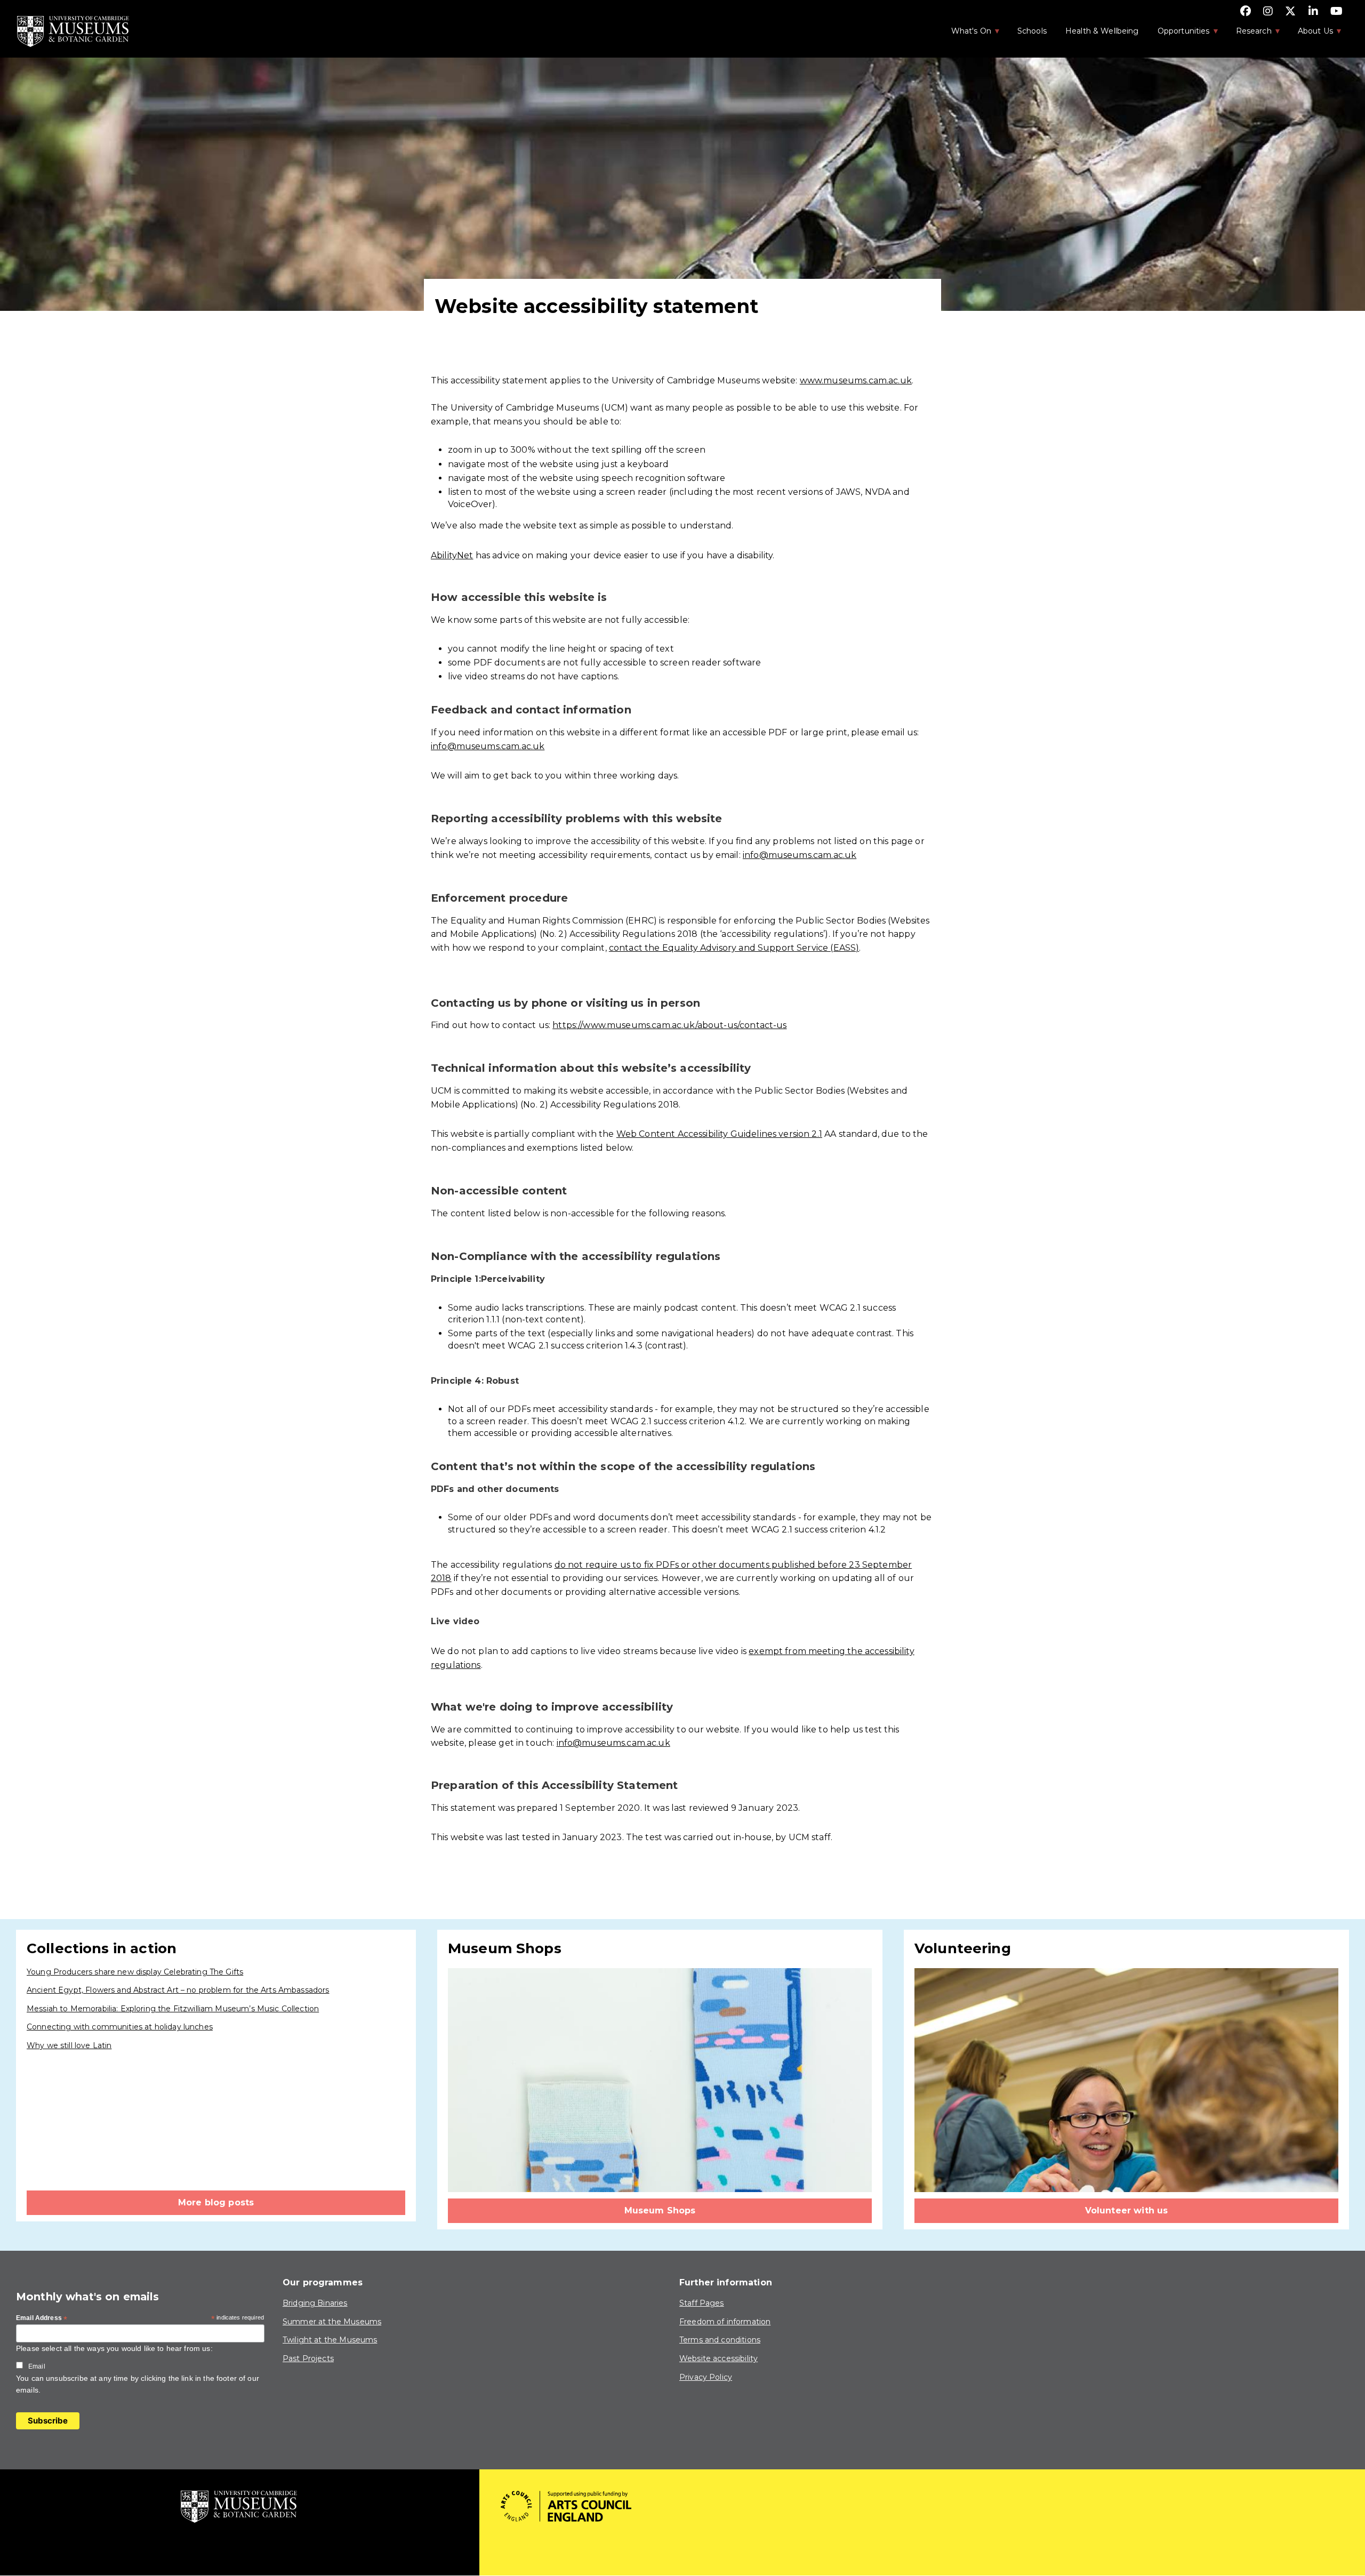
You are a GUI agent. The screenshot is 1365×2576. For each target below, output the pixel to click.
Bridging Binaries (315, 2303)
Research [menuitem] (1248, 34)
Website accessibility (718, 2358)
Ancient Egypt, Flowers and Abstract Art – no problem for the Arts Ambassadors (178, 1990)
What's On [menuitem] (966, 34)
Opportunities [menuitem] (1178, 34)
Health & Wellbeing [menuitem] (1102, 31)
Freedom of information (725, 2322)
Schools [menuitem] (1032, 31)
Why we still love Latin (69, 2045)
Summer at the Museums (332, 2322)
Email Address (42, 2318)
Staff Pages (702, 2303)
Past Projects (308, 2358)
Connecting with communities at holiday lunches (120, 2027)
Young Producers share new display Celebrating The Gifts (135, 1972)
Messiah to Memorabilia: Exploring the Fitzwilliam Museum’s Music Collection (173, 2009)
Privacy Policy (706, 2377)
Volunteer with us (1127, 2210)
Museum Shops (660, 2210)
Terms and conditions (720, 2340)
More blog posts (216, 2202)
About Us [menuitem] (1310, 34)
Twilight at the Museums (330, 2340)
